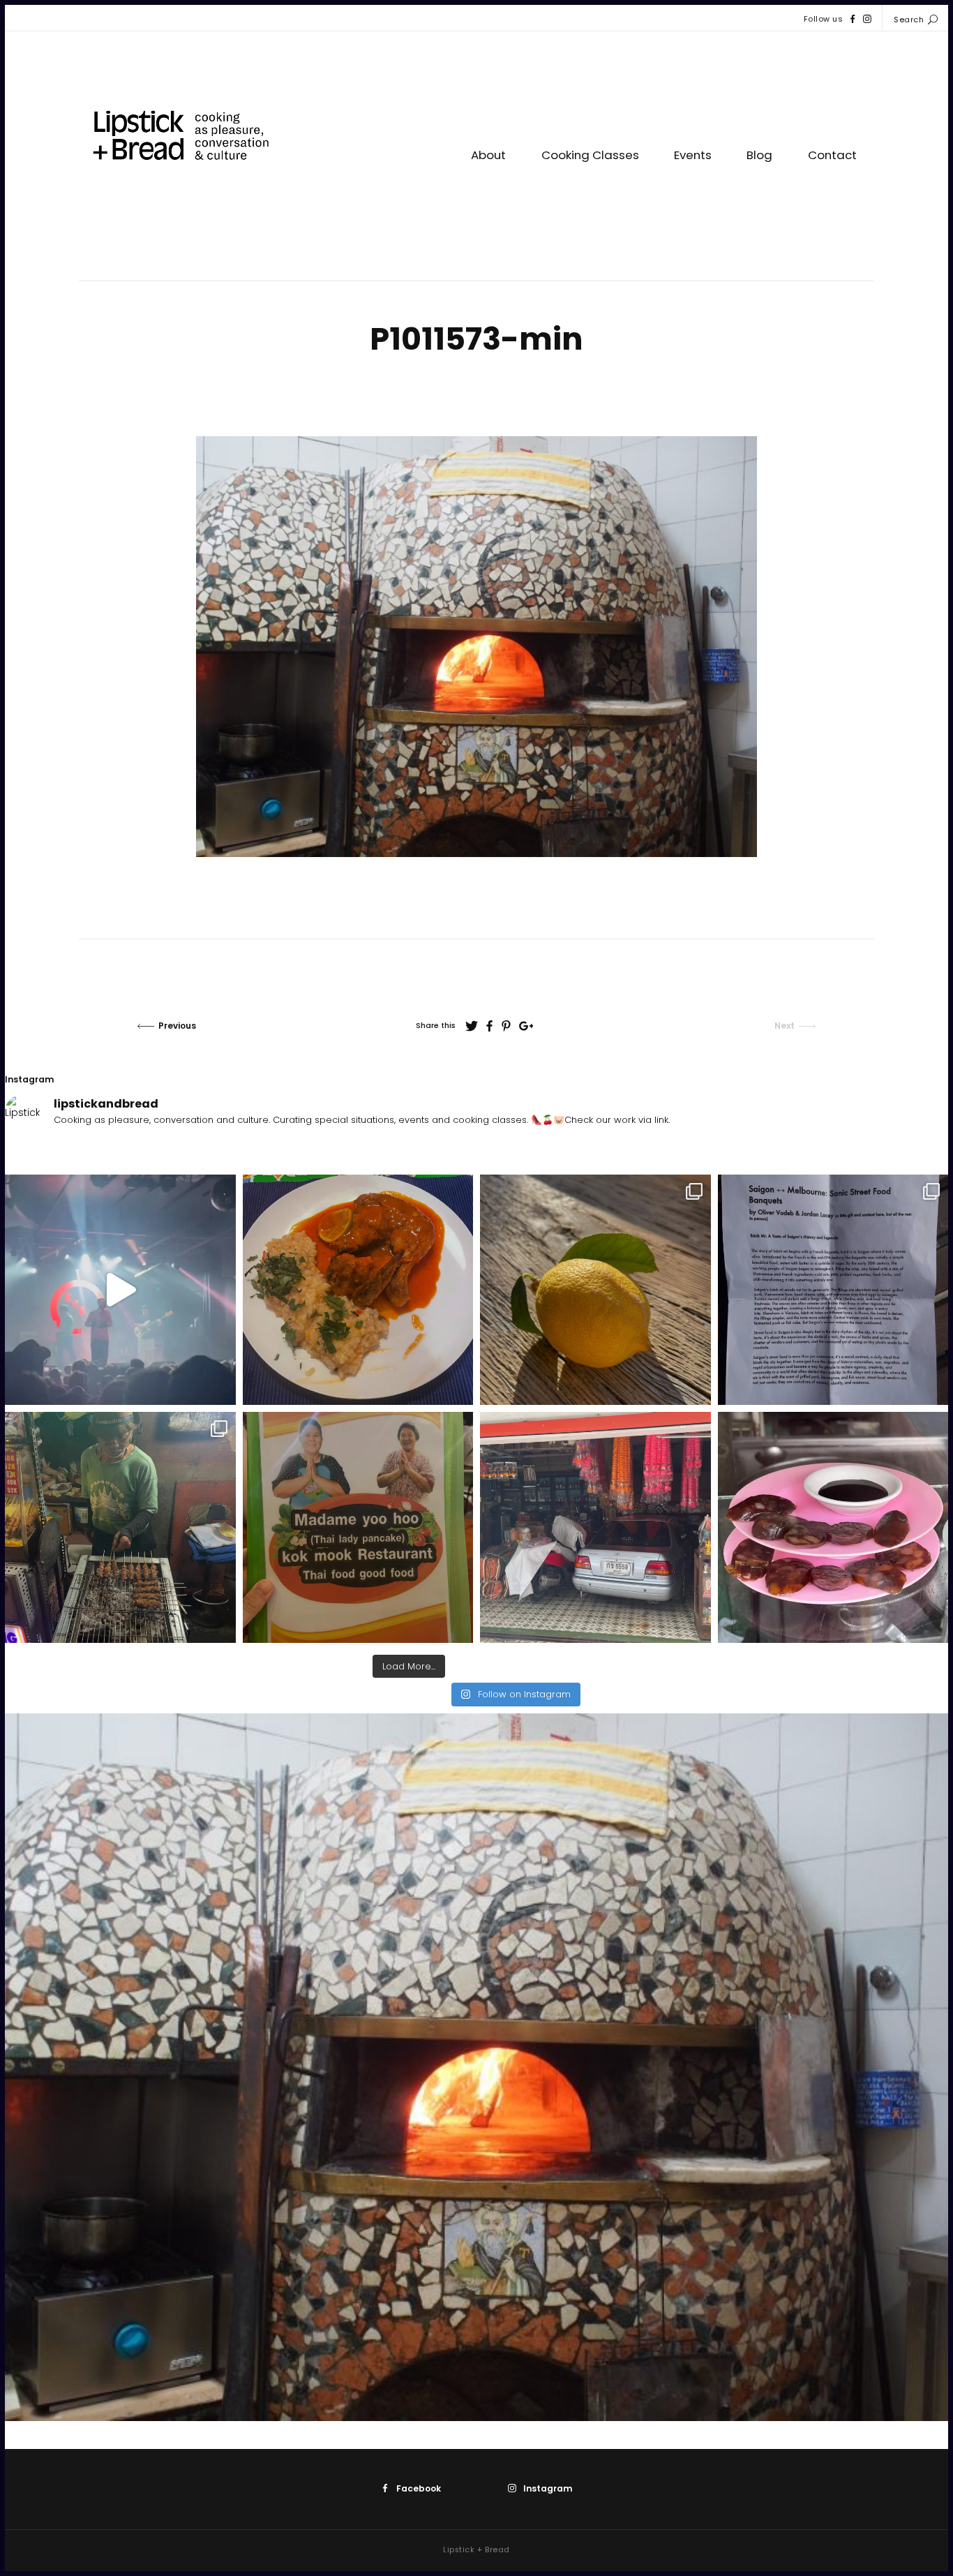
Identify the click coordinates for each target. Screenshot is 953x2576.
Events (693, 155)
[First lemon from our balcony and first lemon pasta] (595, 1290)
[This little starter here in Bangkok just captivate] (833, 1527)
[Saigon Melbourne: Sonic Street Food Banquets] (833, 1290)
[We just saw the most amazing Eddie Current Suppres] (120, 1290)
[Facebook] (853, 19)
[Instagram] (867, 19)
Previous (177, 1026)
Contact (832, 155)
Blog (759, 155)
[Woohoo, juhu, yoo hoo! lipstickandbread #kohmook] (358, 1527)
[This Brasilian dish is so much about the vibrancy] (358, 1290)
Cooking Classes (590, 155)
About (488, 155)
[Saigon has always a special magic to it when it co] (120, 1527)
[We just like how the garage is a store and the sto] (595, 1527)
